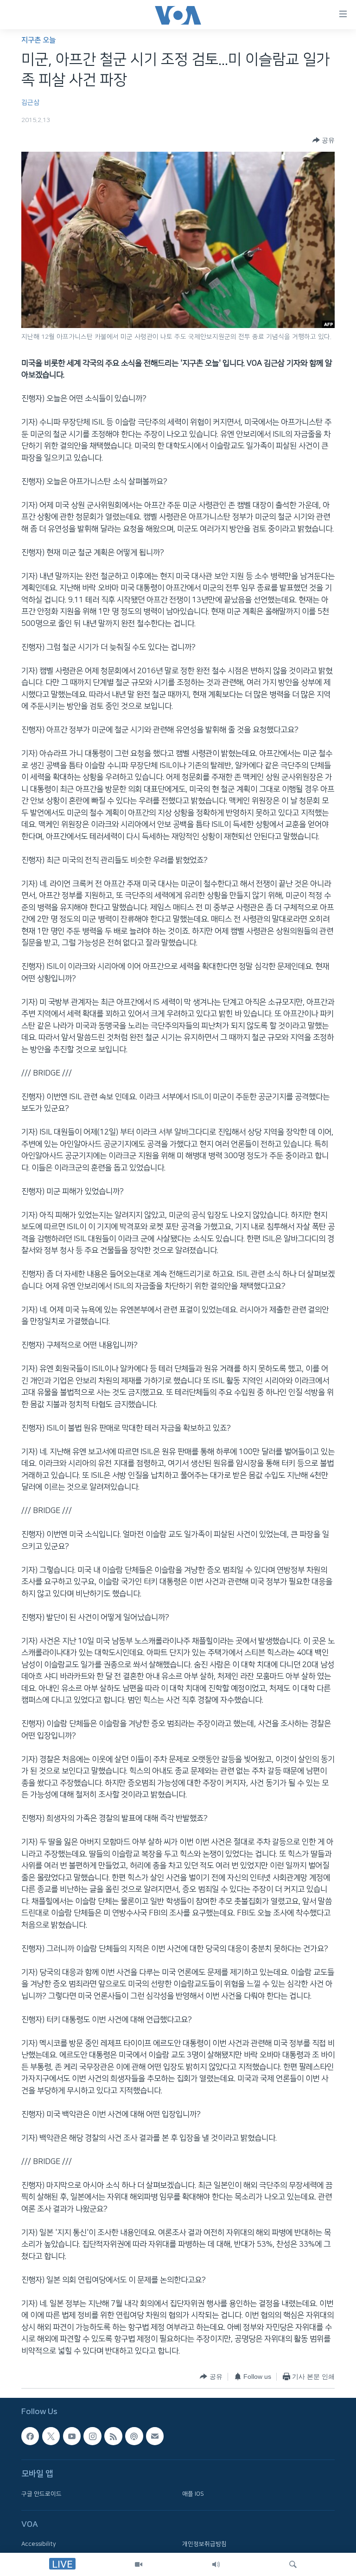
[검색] (293, 2564)
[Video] (139, 2564)
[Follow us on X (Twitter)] (51, 2436)
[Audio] (216, 2564)
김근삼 (30, 103)
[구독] (155, 2436)
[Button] (324, 140)
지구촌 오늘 (38, 40)
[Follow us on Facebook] (30, 2436)
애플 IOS (193, 2493)
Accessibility (39, 2544)
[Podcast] (134, 2436)
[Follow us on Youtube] (72, 2436)
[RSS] (113, 2436)
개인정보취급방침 (204, 2544)
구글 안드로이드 (41, 2493)
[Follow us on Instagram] (92, 2436)
